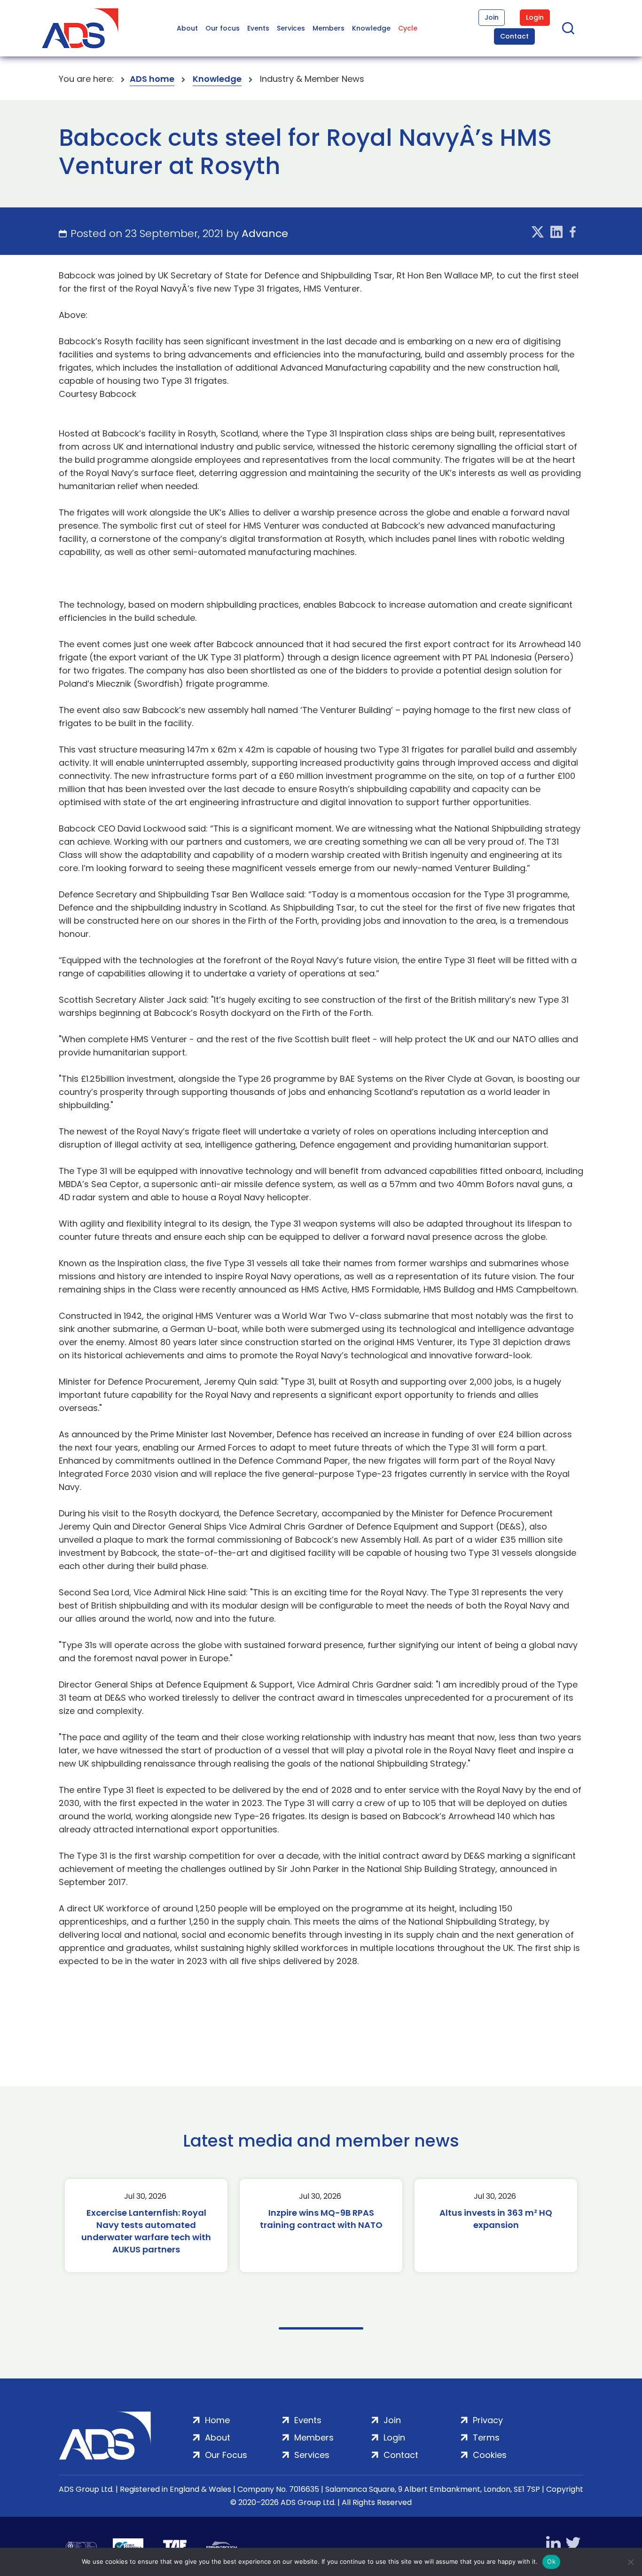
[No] (630, 2562)
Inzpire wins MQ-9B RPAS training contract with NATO (321, 2219)
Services (291, 28)
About (187, 28)
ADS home (152, 79)
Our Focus (226, 2455)
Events (258, 28)
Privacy (488, 2420)
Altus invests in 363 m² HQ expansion (496, 2219)
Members (329, 28)
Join (492, 17)
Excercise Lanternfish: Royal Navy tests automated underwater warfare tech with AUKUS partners (146, 2231)
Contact (514, 36)
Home (217, 2420)
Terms (486, 2437)
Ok (551, 2561)
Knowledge (371, 28)
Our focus (223, 28)
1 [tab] (321, 2328)
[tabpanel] (146, 2226)
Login (535, 17)
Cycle (408, 28)
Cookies (490, 2455)
